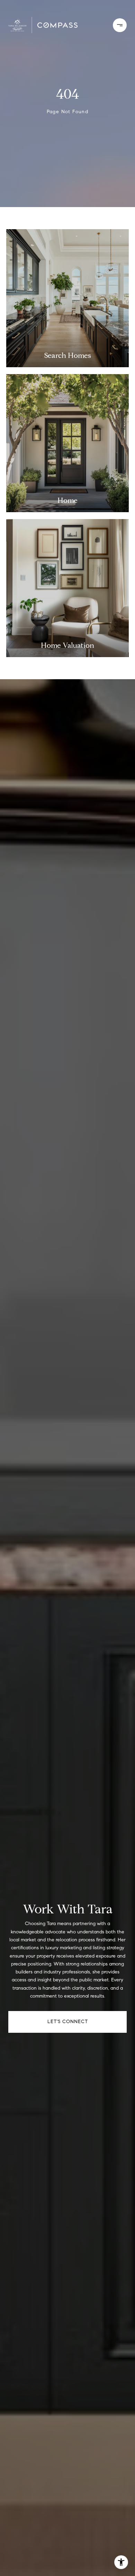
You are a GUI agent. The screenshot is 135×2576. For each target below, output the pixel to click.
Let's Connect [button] (68, 2022)
